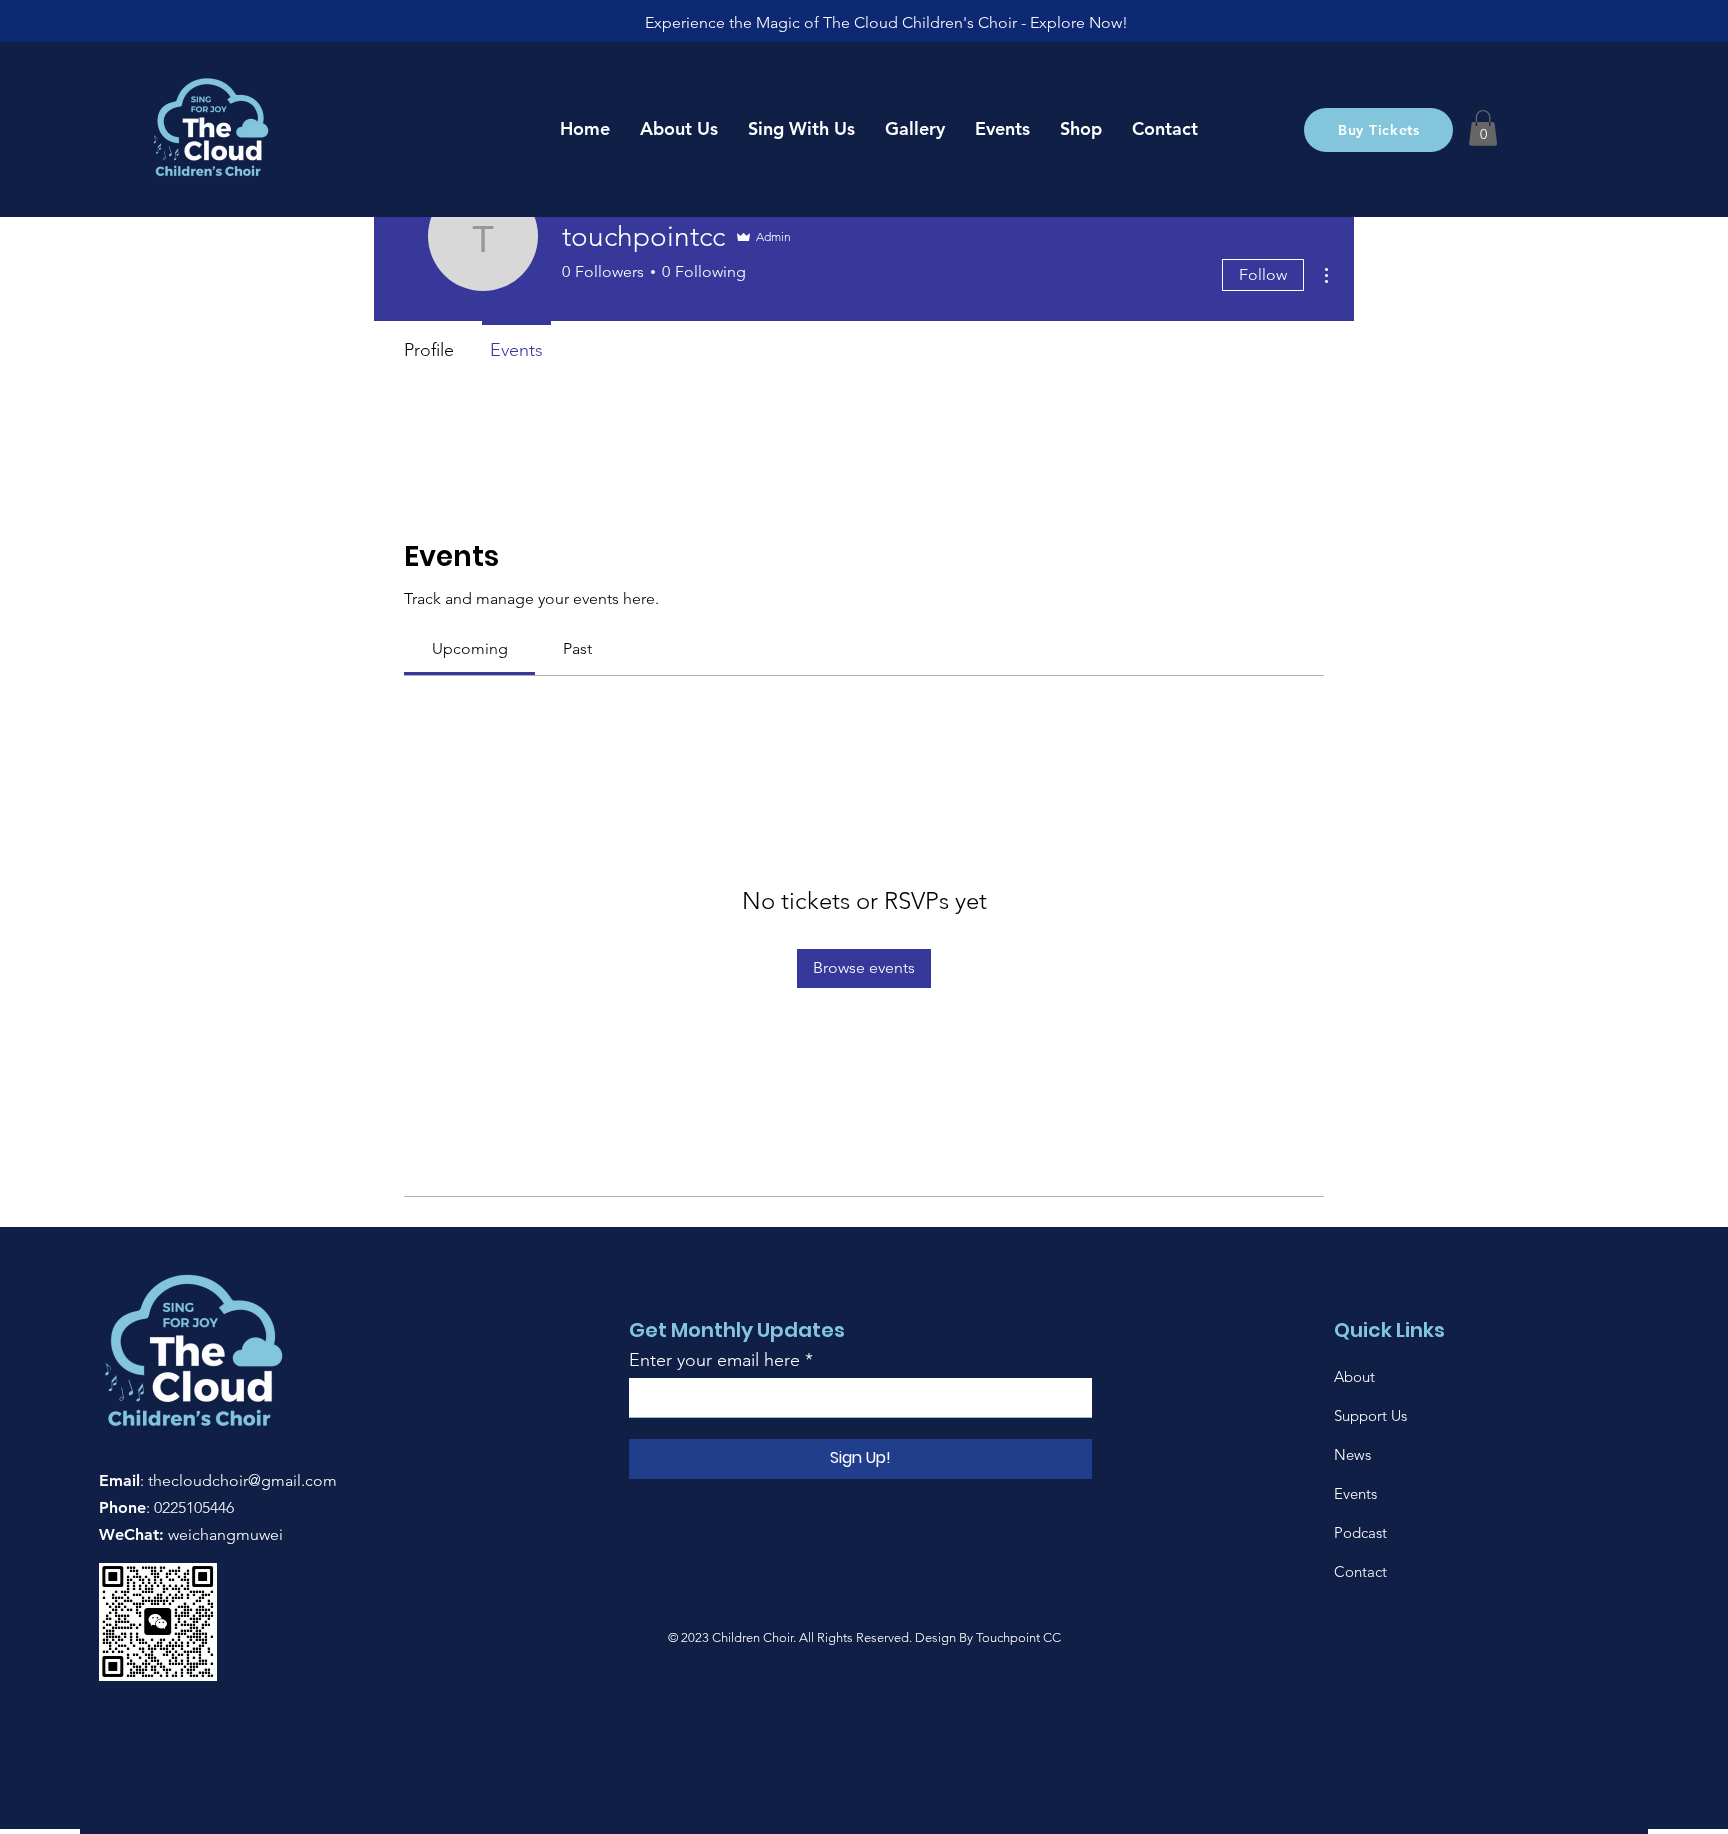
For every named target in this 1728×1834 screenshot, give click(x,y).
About (1354, 1376)
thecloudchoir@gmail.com (242, 1480)
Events (1355, 1493)
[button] (1483, 128)
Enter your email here (714, 1360)
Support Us (1370, 1415)
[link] (470, 648)
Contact (1360, 1571)
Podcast (1360, 1532)
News (1352, 1454)
